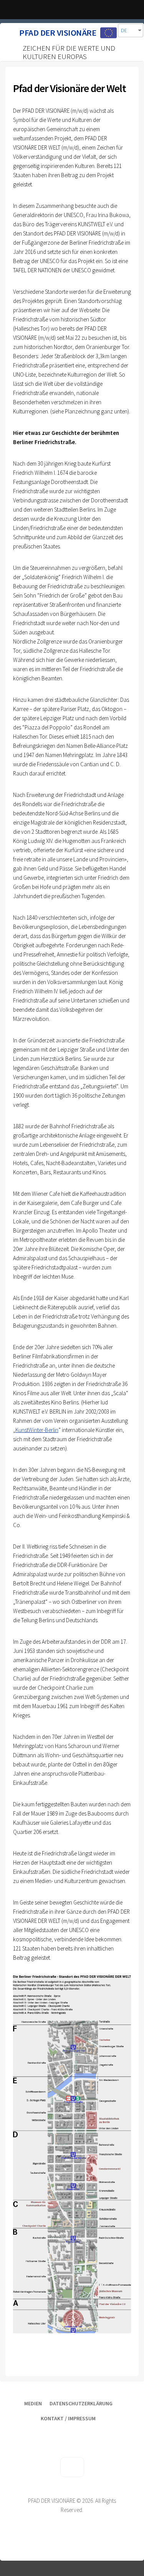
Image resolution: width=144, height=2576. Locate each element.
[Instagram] (117, 2432)
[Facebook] (94, 2432)
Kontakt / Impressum (68, 2418)
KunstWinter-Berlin (37, 1430)
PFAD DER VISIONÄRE (58, 33)
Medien (33, 2403)
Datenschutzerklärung (81, 2403)
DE (124, 30)
